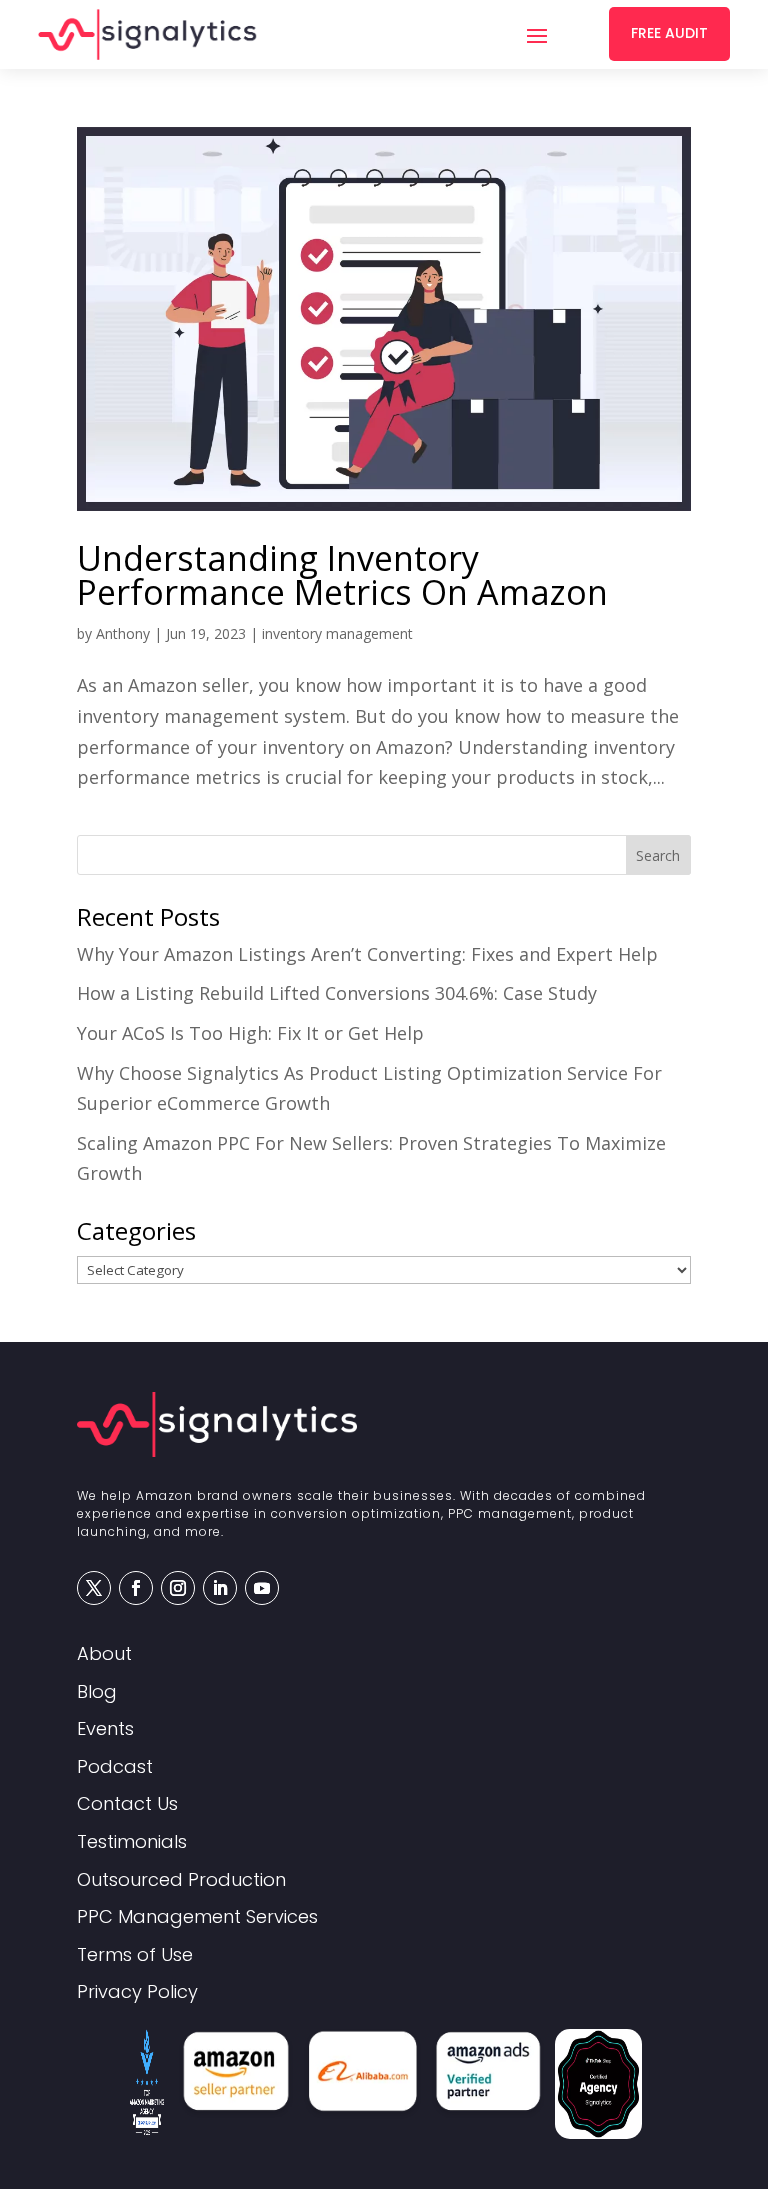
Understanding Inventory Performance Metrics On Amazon (342, 575)
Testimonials (132, 1842)
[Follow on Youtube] (262, 1588)
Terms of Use (135, 1955)
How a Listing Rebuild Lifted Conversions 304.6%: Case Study (337, 993)
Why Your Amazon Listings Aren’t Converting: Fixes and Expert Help (367, 954)
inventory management (337, 633)
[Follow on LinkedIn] (220, 1588)
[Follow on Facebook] (136, 1588)
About (104, 1654)
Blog (97, 1692)
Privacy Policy (137, 1992)
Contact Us (127, 1804)
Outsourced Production (181, 1880)
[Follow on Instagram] (178, 1588)
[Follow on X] (94, 1588)
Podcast (115, 1767)
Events (105, 1729)
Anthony (123, 633)
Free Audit (669, 33)
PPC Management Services (197, 1917)
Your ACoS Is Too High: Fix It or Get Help (250, 1033)
